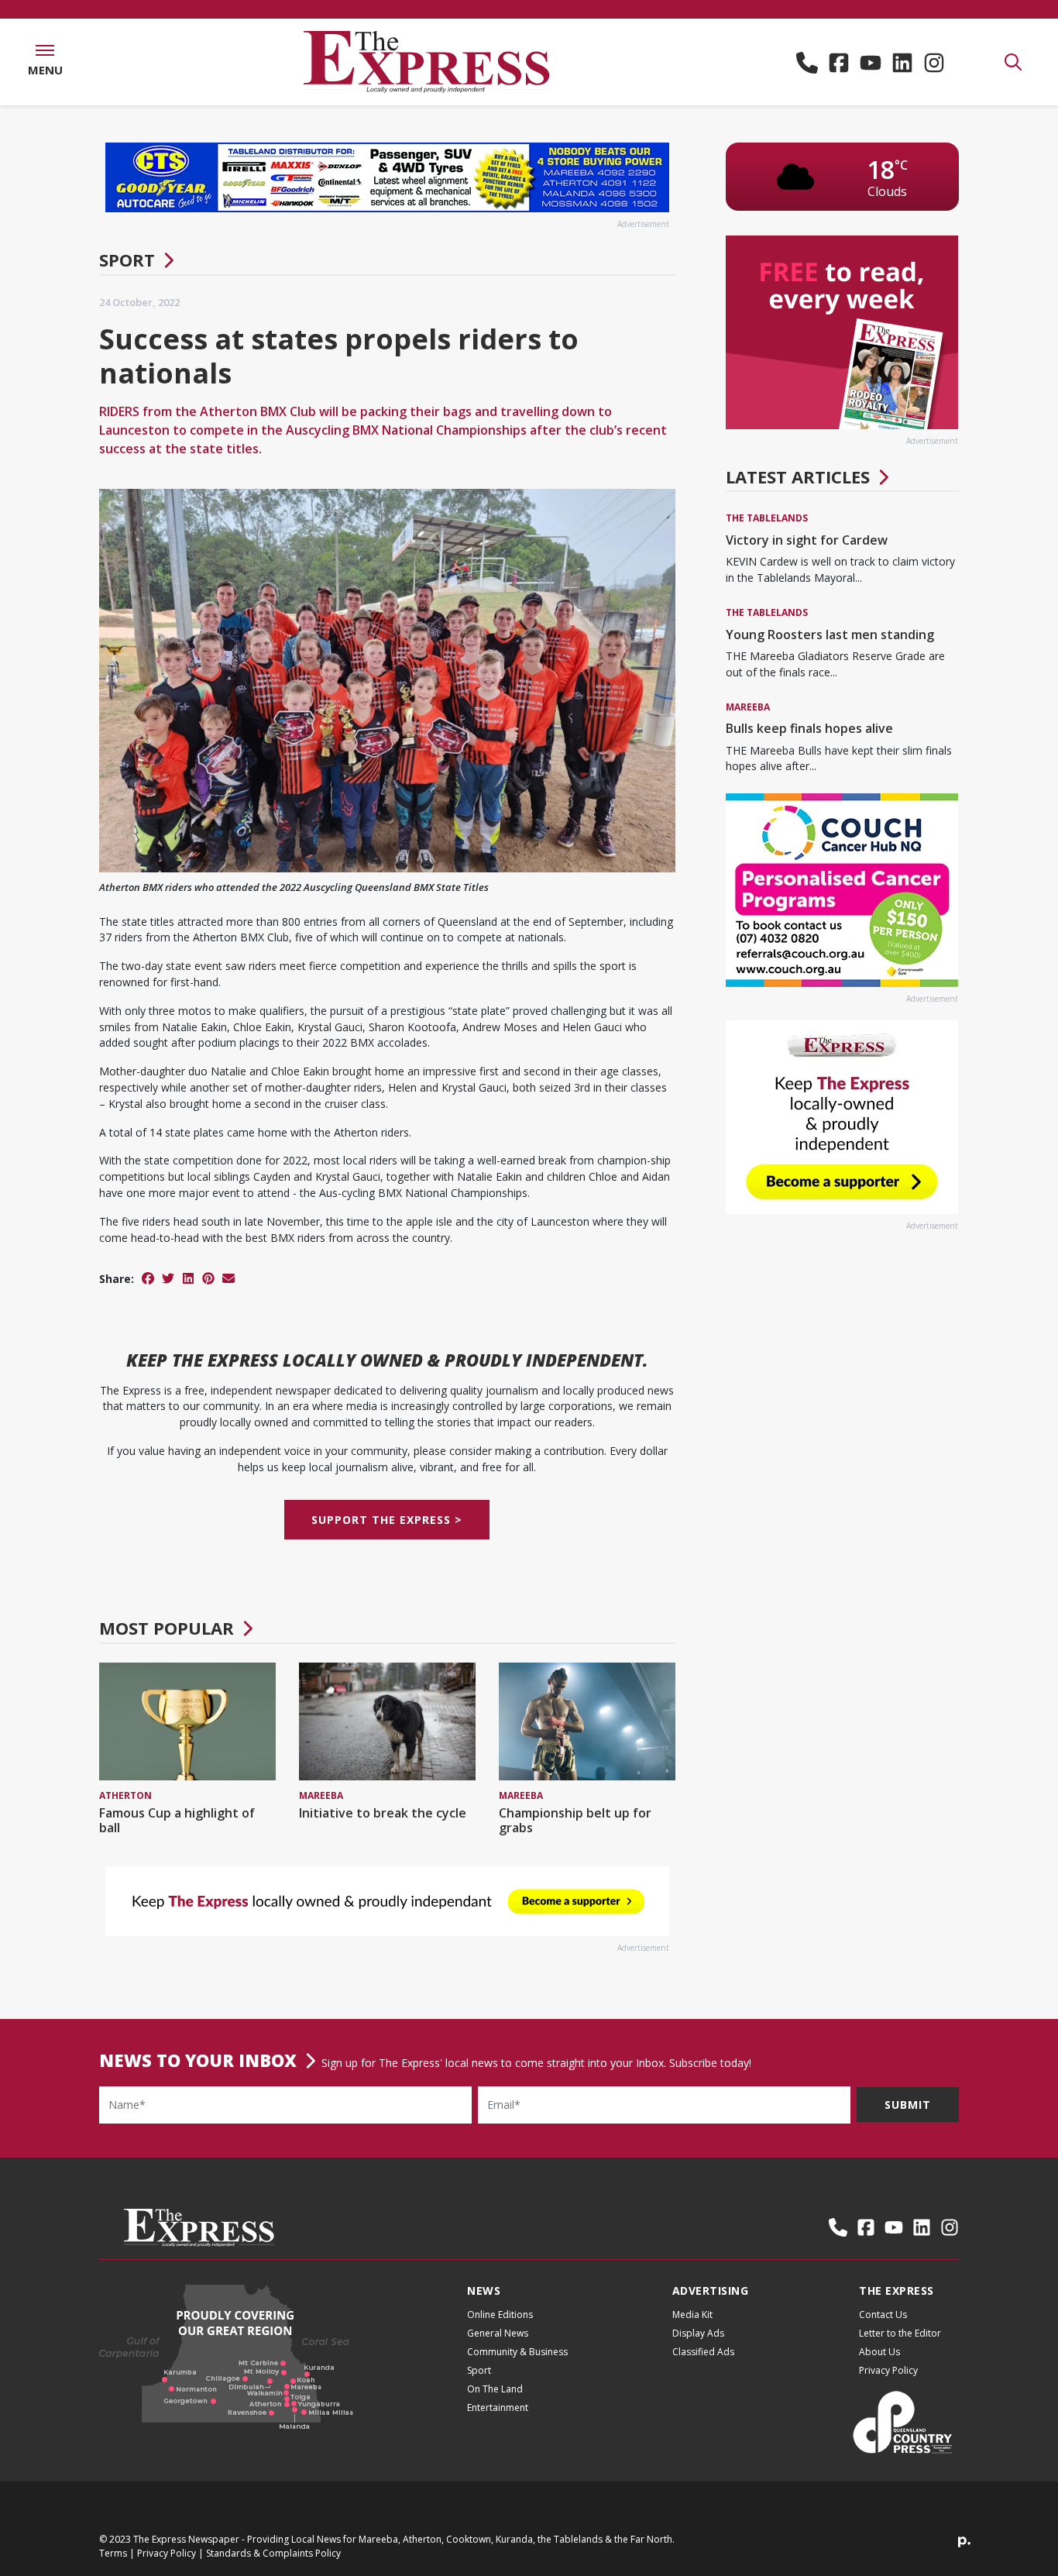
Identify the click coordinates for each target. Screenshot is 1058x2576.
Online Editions (500, 2315)
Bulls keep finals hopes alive (809, 728)
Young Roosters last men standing (830, 635)
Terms (113, 2553)
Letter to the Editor (900, 2333)
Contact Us (883, 2315)
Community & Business (517, 2352)
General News (498, 2333)
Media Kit (692, 2315)
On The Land (495, 2389)
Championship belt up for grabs (575, 1820)
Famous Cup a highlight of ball (177, 1820)
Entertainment (498, 2407)
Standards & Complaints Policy (273, 2553)
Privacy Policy (888, 2370)
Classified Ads (703, 2352)
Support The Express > (387, 1520)
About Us (879, 2352)
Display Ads (698, 2333)
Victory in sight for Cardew (807, 540)
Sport (127, 260)
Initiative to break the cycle (383, 1813)
